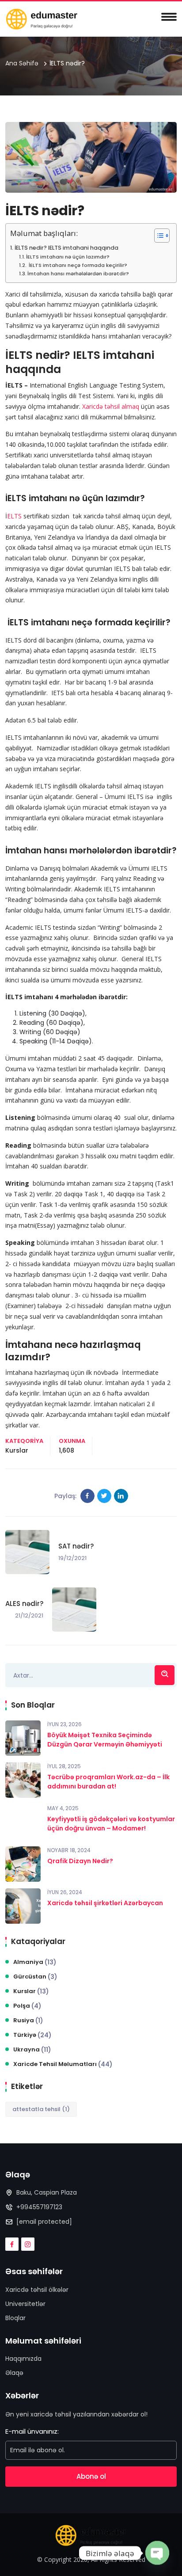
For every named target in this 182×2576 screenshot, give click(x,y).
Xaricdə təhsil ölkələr (37, 2290)
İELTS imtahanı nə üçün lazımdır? (68, 257)
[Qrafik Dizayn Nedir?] (23, 1864)
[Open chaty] (157, 2552)
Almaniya (35, 1962)
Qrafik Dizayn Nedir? (80, 1861)
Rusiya (28, 2020)
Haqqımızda (23, 2359)
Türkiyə (32, 2035)
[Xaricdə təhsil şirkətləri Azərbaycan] (23, 1906)
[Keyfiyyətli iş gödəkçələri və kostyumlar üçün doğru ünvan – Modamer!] (23, 1822)
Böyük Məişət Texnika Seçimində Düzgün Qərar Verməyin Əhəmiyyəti (105, 1740)
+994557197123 (39, 2207)
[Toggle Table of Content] (157, 236)
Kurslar (17, 1450)
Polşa (27, 2006)
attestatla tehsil (41, 2109)
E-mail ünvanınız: (32, 2431)
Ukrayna (32, 2050)
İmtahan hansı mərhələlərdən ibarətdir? (78, 274)
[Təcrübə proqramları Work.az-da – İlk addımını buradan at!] (23, 1780)
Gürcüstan (35, 1977)
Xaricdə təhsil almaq (111, 406)
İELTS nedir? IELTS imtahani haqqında (66, 248)
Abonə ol (91, 2476)
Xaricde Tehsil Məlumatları (63, 2064)
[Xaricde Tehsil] (42, 19)
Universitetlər (25, 2304)
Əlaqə (14, 2373)
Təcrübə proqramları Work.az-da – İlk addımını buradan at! (108, 1782)
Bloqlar (15, 2318)
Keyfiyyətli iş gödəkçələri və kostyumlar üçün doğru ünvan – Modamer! (111, 1824)
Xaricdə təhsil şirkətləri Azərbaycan (105, 1903)
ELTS (14, 516)
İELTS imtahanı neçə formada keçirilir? (77, 265)
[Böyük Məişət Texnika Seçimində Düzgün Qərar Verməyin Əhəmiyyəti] (23, 1738)
